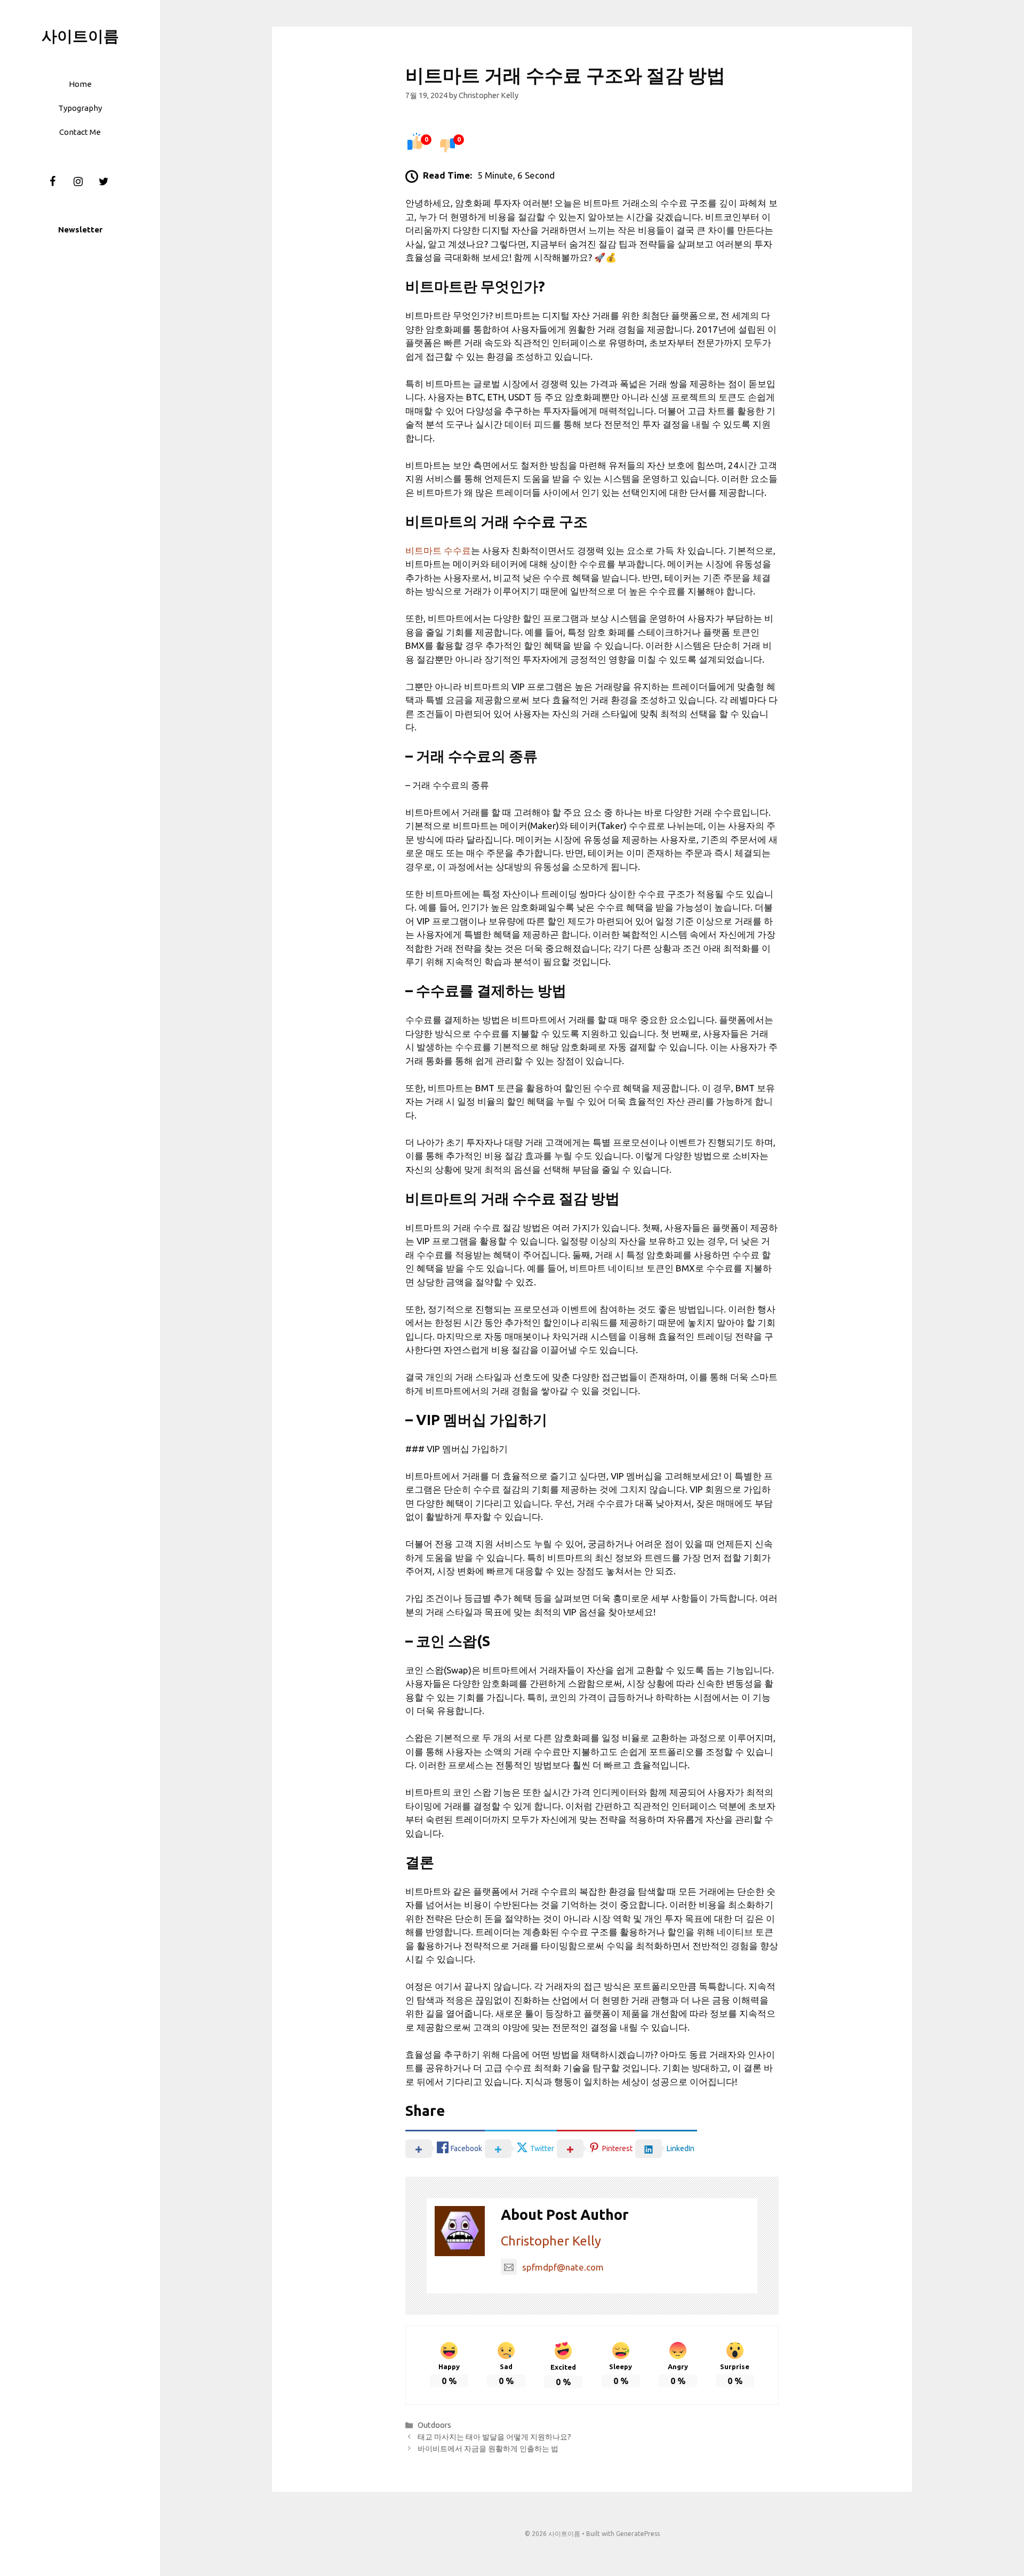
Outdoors (434, 2425)
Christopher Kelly (551, 2241)
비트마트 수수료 (438, 550)
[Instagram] (78, 182)
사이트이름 (80, 36)
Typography (80, 108)
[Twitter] (103, 182)
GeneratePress (638, 2534)
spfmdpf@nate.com (563, 2267)
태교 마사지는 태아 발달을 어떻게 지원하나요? (494, 2437)
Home (80, 84)
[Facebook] (52, 182)
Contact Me (80, 132)
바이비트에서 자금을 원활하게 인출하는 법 (488, 2449)
